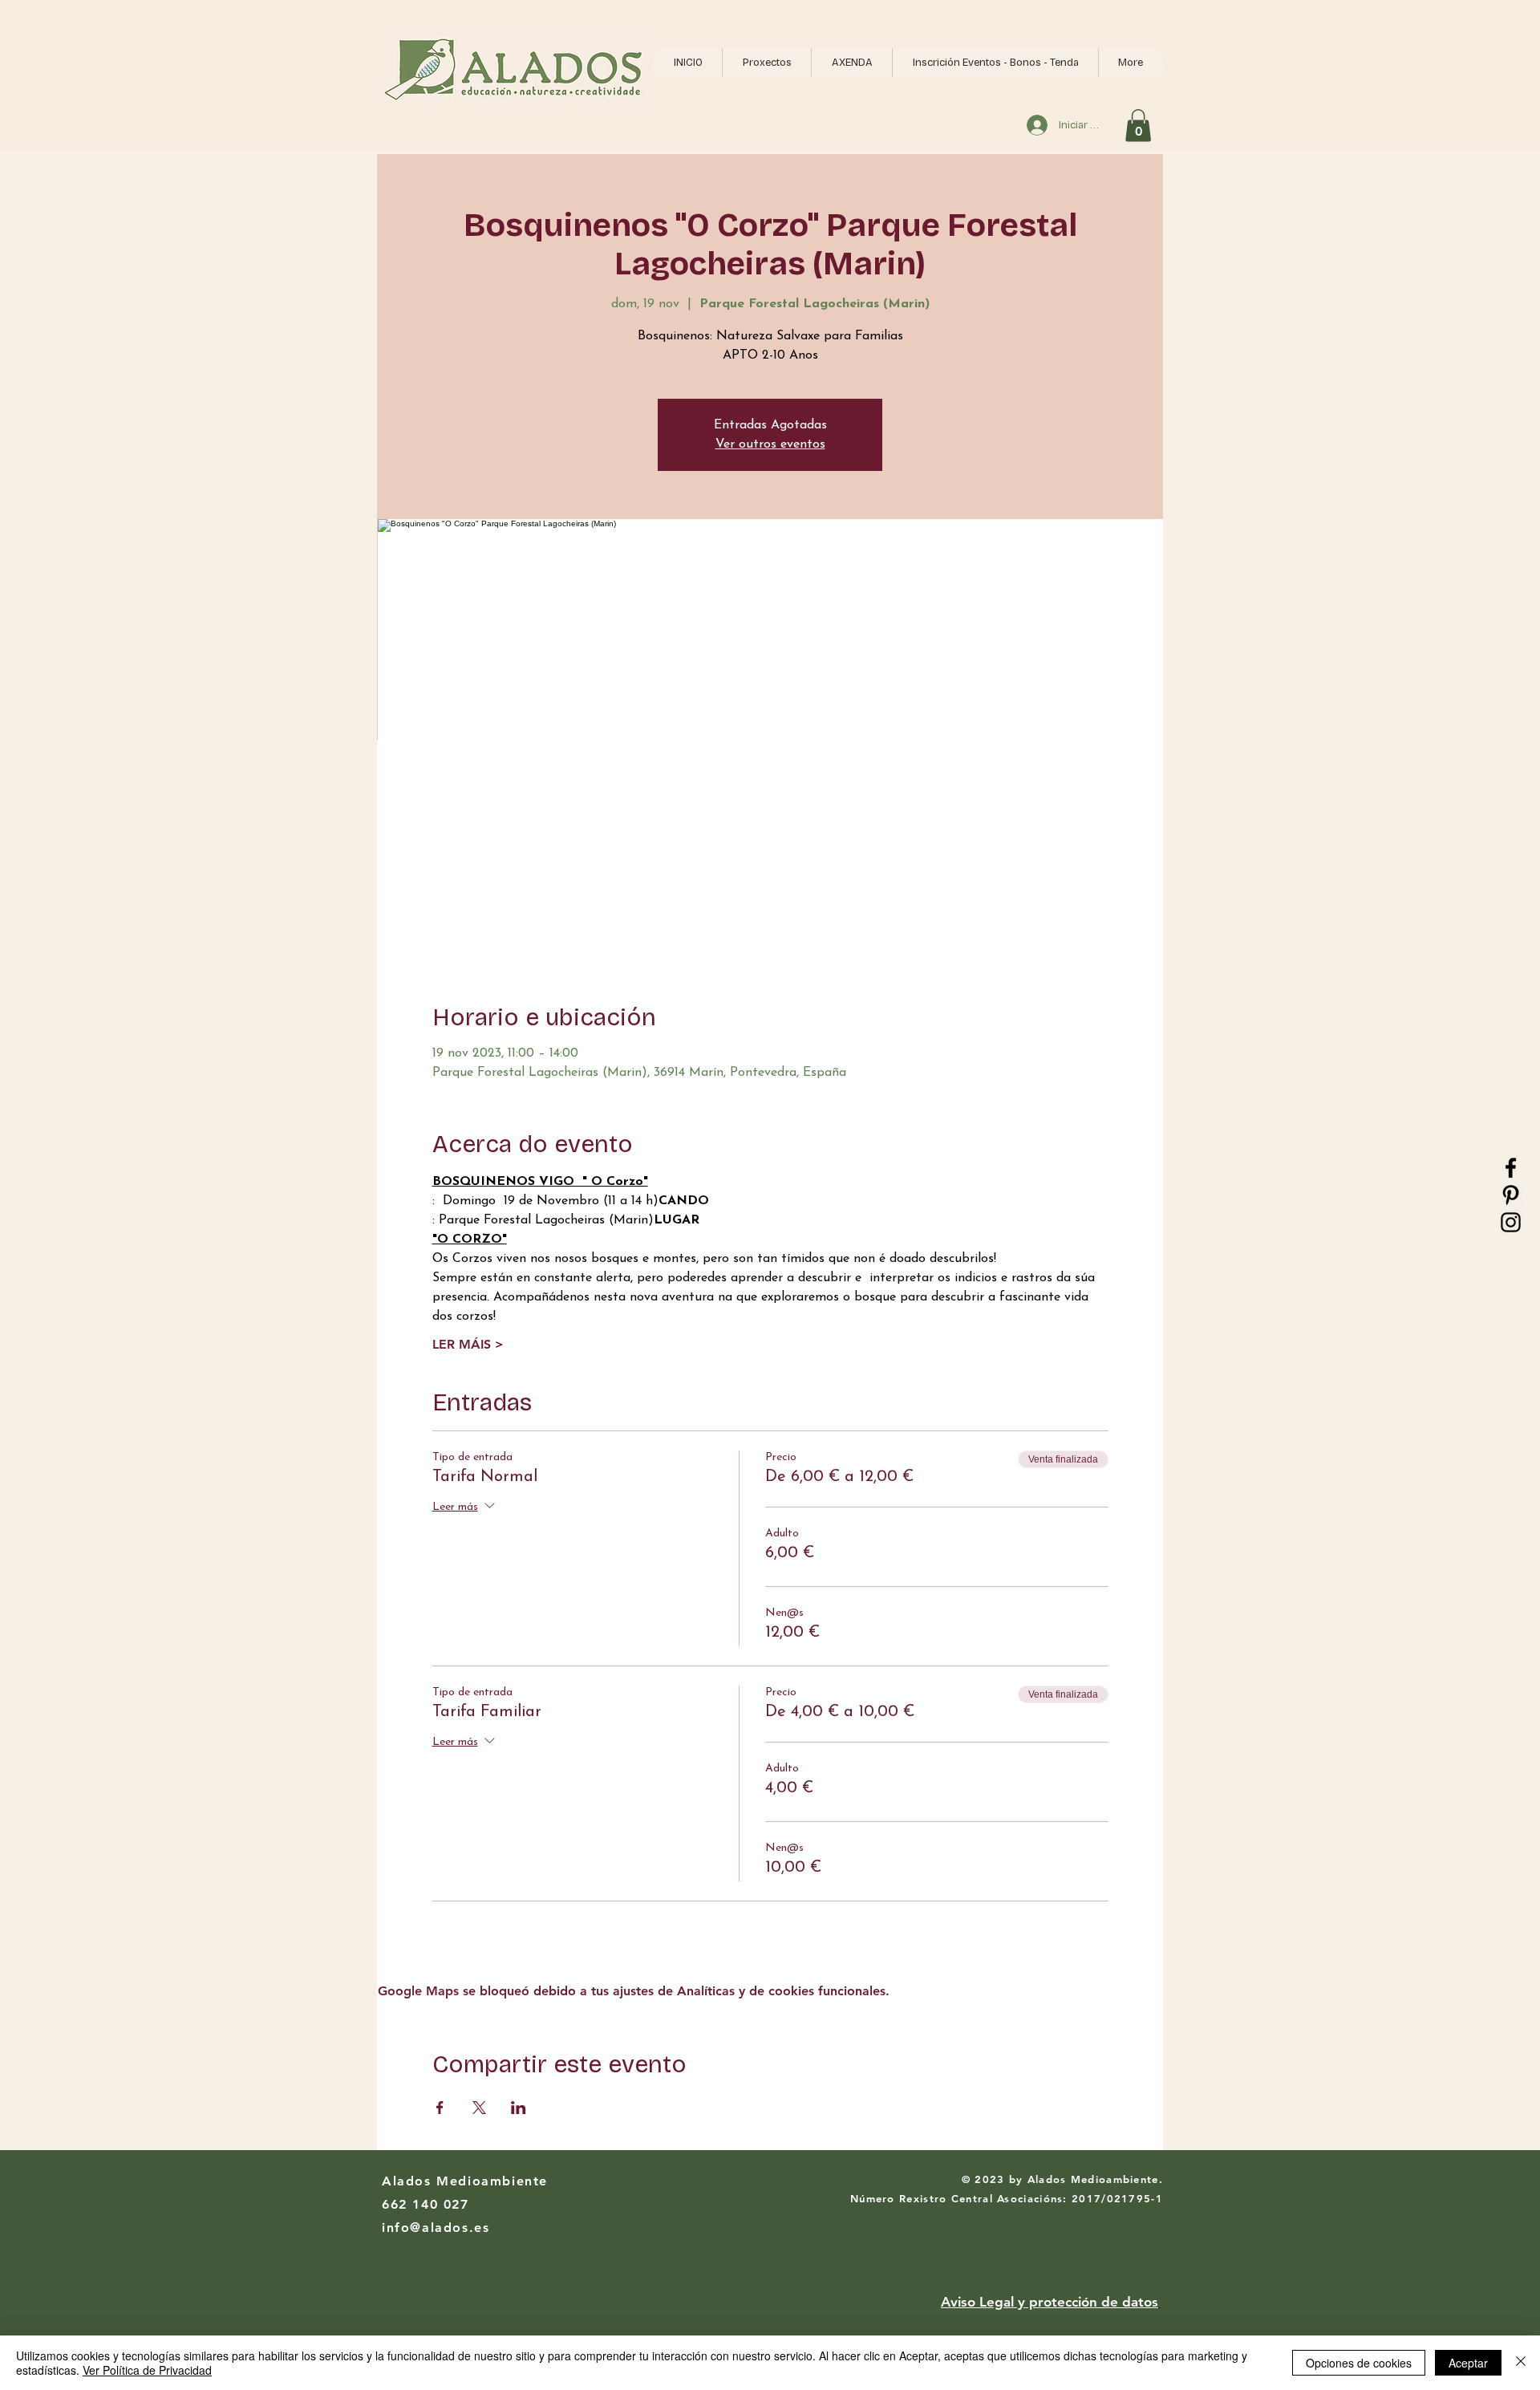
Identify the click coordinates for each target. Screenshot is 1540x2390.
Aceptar (1468, 2363)
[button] (766, 63)
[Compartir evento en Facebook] (440, 2108)
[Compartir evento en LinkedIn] (519, 2108)
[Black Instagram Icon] (1511, 1222)
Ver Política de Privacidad (147, 2370)
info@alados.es (436, 2228)
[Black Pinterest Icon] (1511, 1195)
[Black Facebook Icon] (1511, 1168)
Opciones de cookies (1359, 2363)
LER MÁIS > (468, 1344)
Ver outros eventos (770, 444)
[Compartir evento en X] (479, 2108)
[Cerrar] (1521, 2363)
